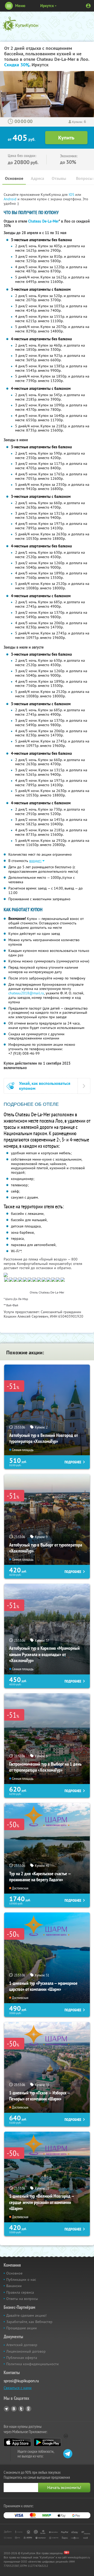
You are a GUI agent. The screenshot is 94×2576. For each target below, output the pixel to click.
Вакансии (14, 2286)
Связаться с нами (18, 2388)
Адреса (37, 178)
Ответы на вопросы (22, 2299)
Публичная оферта (22, 2358)
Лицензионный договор (26, 2351)
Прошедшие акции (22, 2328)
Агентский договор (22, 2345)
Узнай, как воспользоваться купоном (45, 1086)
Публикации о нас (21, 2279)
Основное (14, 178)
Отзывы (59, 178)
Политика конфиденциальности (33, 2364)
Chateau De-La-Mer (43, 221)
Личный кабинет (88, 6)
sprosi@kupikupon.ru (21, 2381)
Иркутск (47, 6)
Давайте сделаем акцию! (26, 2315)
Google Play (47, 2442)
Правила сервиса (20, 2292)
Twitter (21, 2409)
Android (11, 199)
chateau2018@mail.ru (26, 993)
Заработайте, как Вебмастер (29, 2322)
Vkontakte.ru (14, 2409)
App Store (17, 2442)
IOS (72, 195)
